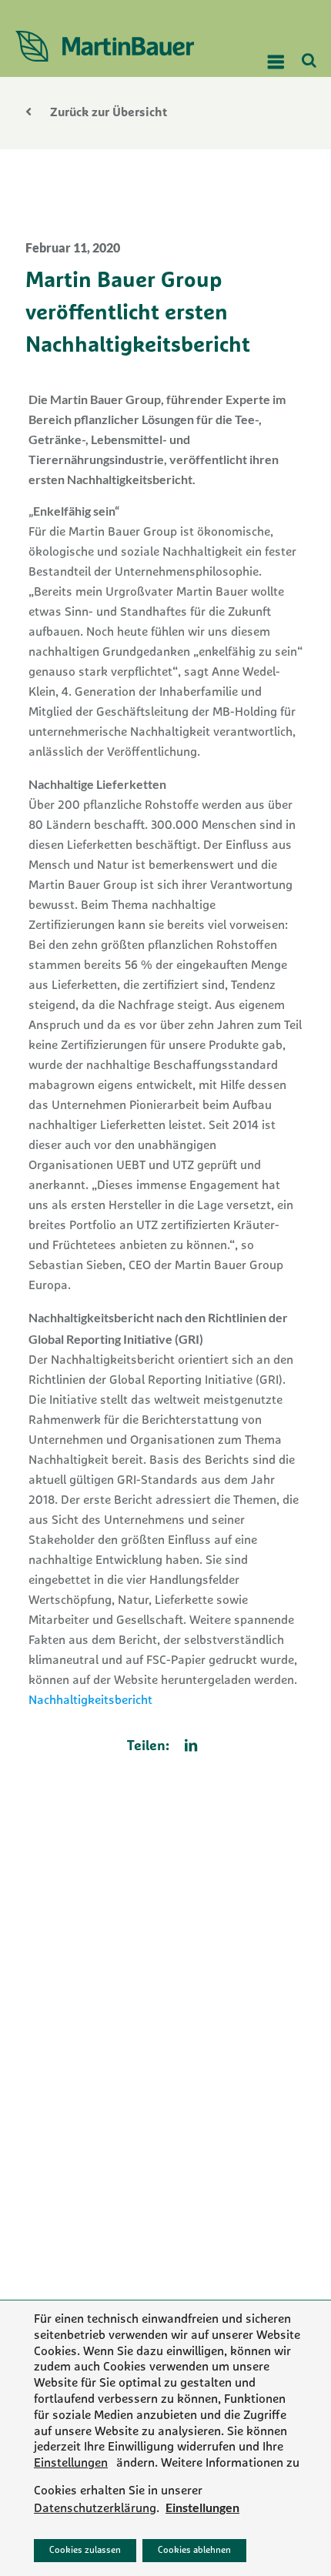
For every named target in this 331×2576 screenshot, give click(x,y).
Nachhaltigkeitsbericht (90, 1701)
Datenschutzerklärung (95, 2509)
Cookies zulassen (85, 2551)
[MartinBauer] (118, 46)
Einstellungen (71, 2464)
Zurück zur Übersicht (107, 113)
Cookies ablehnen (194, 2551)
